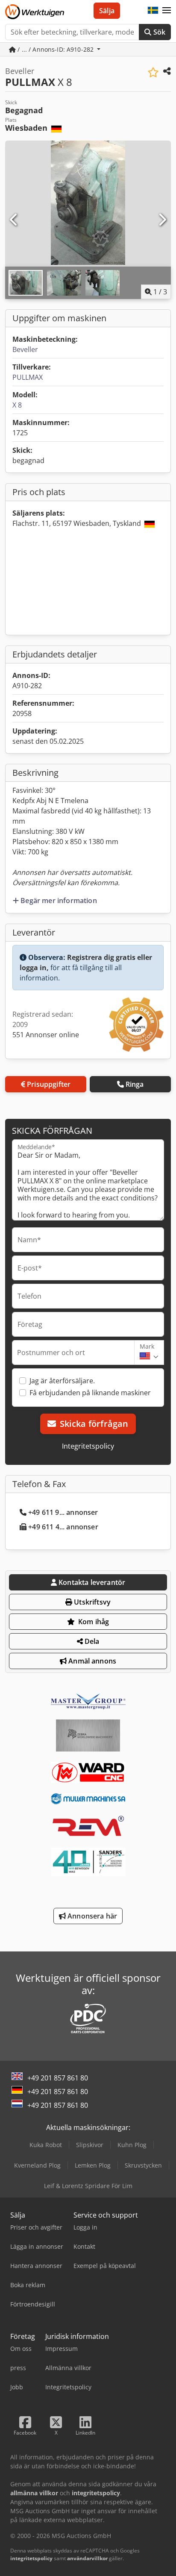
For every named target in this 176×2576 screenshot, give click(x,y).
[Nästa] (162, 220)
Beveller (25, 349)
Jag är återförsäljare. (62, 1381)
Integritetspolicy (88, 1446)
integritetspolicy (31, 2558)
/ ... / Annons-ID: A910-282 (56, 49)
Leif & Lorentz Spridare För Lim (88, 2186)
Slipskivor (90, 2145)
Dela (91, 1641)
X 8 (17, 405)
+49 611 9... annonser (63, 1512)
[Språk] (153, 11)
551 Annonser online (46, 1035)
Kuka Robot (46, 2145)
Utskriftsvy (91, 1602)
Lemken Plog (93, 2165)
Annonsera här (91, 1916)
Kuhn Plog (132, 2145)
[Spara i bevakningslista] (153, 72)
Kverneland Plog (37, 2165)
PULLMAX (28, 377)
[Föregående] (14, 220)
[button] (167, 11)
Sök (158, 32)
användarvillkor (87, 2558)
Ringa (135, 1084)
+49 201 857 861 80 (58, 2078)
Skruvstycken (143, 2165)
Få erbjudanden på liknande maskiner (90, 1393)
